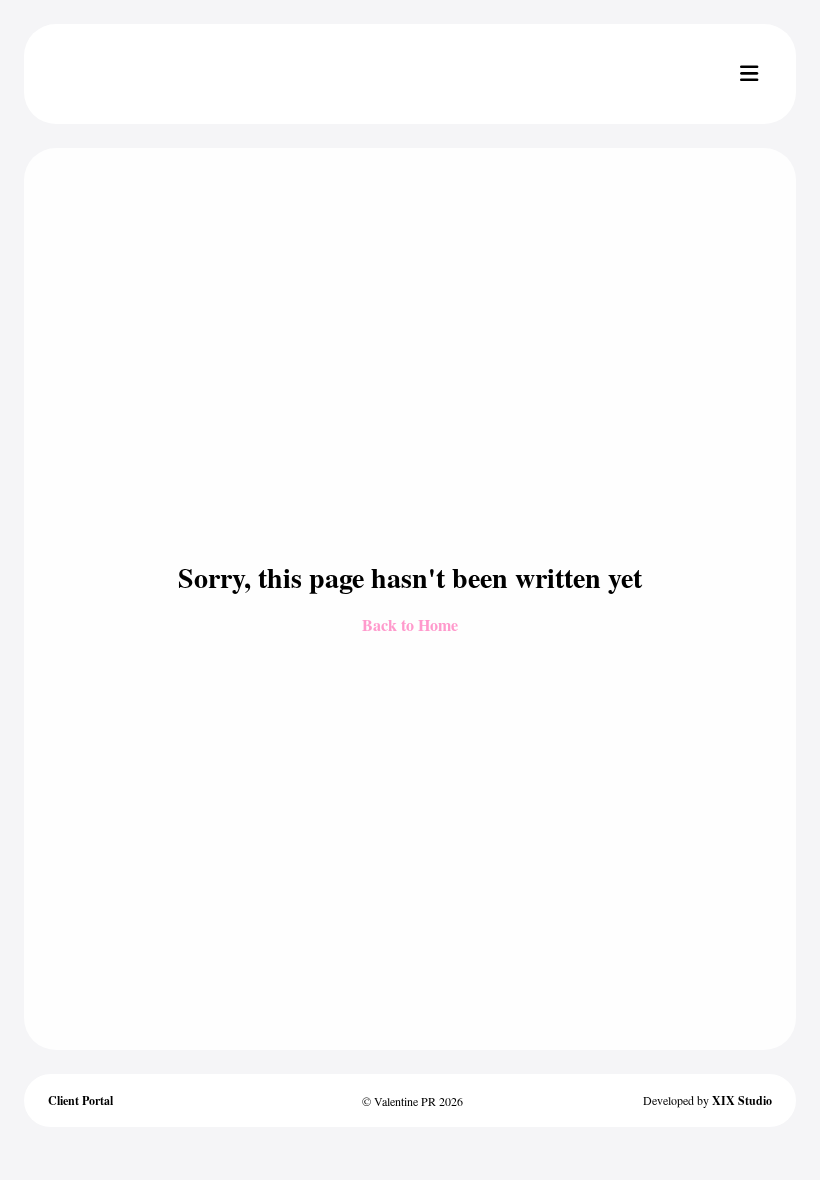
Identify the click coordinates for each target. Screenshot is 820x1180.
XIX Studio (742, 1100)
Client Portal (80, 1100)
